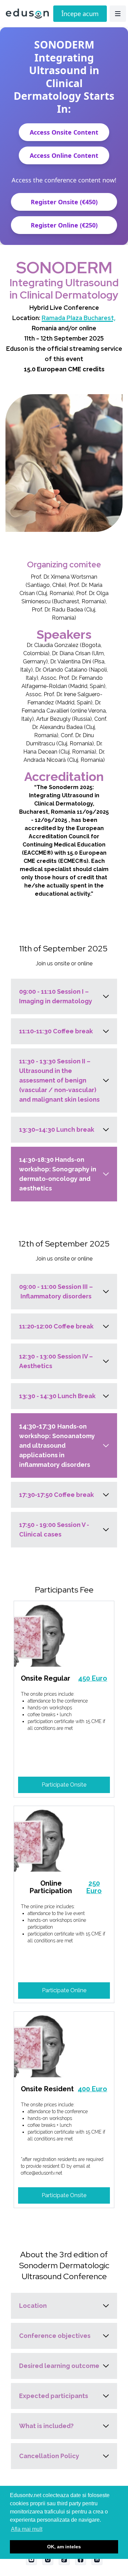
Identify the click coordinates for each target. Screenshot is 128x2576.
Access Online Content (64, 155)
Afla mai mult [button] (27, 2529)
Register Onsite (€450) (64, 202)
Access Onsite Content (64, 132)
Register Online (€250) (64, 225)
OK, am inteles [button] (64, 2547)
